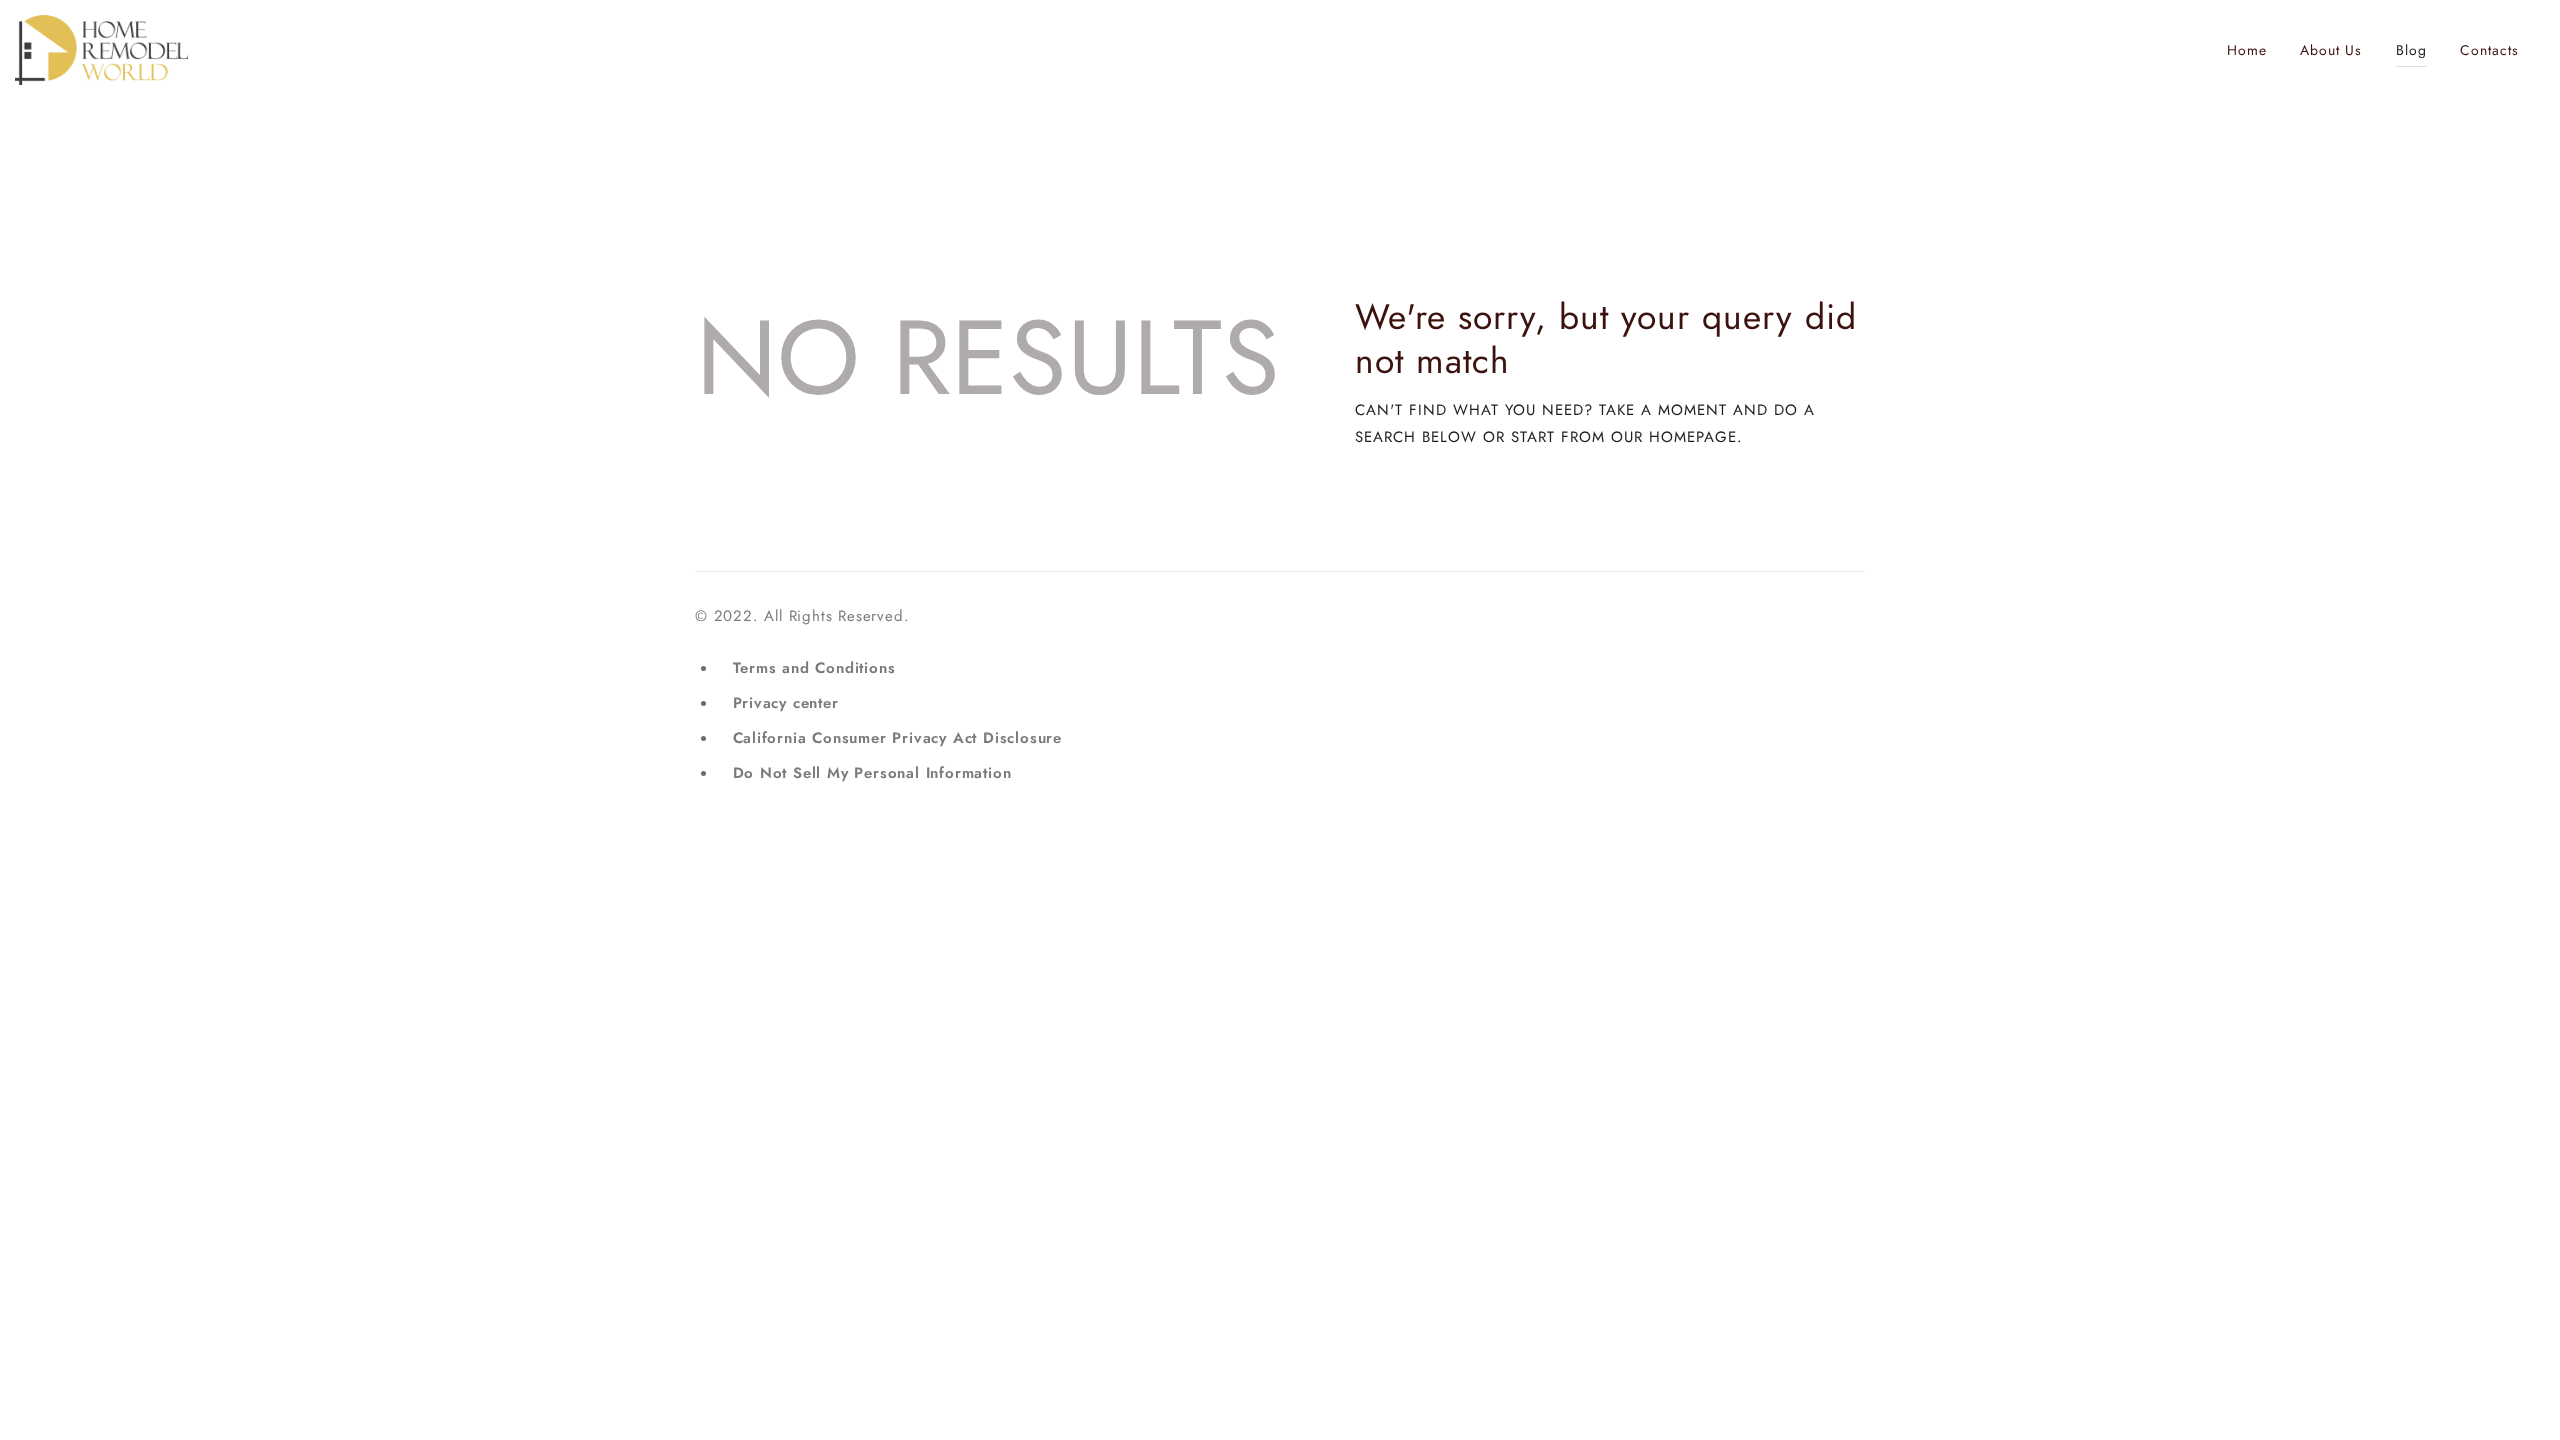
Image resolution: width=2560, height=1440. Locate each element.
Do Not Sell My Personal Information (872, 773)
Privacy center (786, 703)
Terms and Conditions (814, 668)
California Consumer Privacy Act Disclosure (898, 738)
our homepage (1674, 437)
